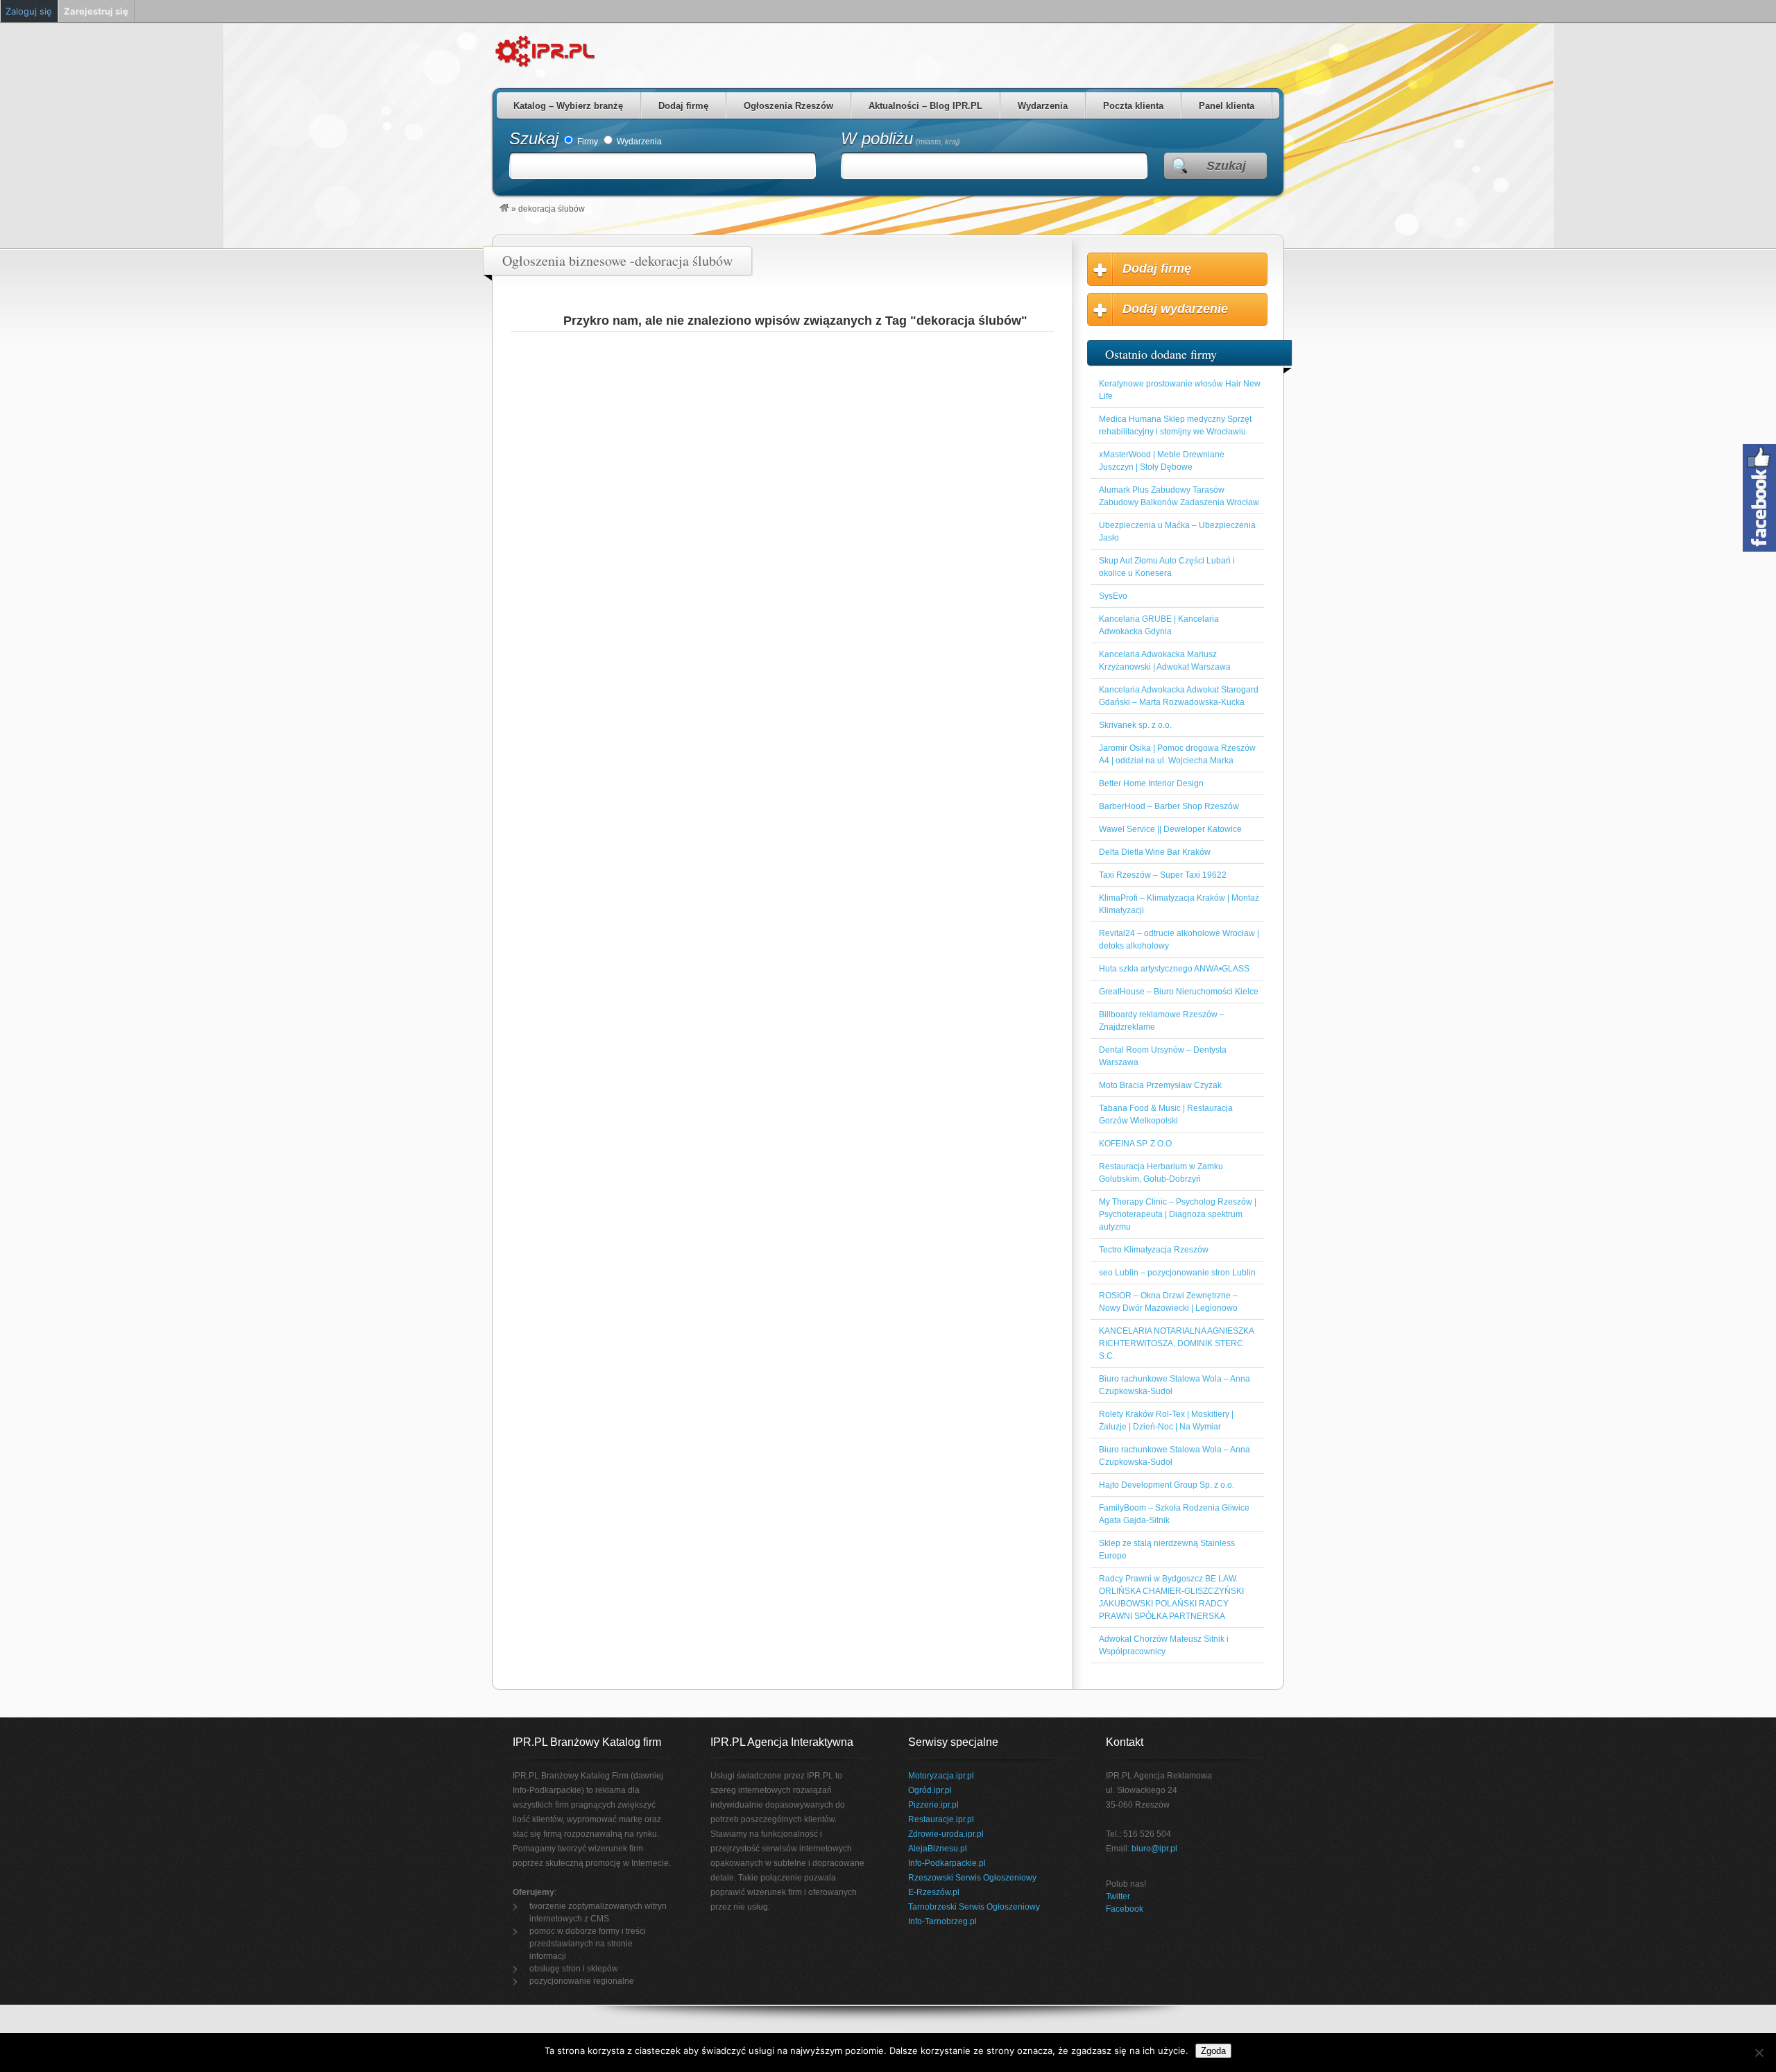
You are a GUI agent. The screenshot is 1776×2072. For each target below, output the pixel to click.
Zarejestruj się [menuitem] (96, 11)
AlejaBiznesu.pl (938, 1849)
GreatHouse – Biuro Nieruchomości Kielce (1179, 992)
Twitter (1118, 1896)
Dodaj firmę (683, 106)
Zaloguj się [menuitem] (29, 11)
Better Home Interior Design (1151, 783)
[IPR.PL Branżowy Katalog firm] (504, 209)
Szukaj (534, 138)
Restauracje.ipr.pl (941, 1819)
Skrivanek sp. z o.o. (1135, 725)
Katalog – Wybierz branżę (568, 106)
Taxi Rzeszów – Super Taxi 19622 (1163, 875)
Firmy (587, 142)
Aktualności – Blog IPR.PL (925, 106)
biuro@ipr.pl (1154, 1849)
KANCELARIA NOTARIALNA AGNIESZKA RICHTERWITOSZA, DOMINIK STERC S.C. (1176, 1343)
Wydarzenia (1043, 106)
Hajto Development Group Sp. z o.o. (1167, 1485)
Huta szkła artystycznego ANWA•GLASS (1174, 969)
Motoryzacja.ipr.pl (941, 1776)
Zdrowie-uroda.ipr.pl (946, 1834)
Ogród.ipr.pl (930, 1790)
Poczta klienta (1133, 106)
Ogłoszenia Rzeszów (788, 106)
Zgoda (1213, 2051)
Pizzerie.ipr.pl (933, 1805)
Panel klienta (1227, 106)
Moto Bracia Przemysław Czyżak (1160, 1085)
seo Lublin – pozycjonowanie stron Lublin (1177, 1273)
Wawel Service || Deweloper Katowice (1170, 829)
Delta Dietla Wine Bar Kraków (1155, 852)
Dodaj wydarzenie (1175, 309)
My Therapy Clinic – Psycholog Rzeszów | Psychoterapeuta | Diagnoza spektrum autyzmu (1178, 1214)
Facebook (1125, 1909)
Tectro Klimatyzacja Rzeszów (1154, 1250)
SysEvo (1113, 596)
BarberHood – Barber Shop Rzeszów (1169, 806)
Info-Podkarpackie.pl (947, 1863)
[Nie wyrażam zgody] (1759, 2053)
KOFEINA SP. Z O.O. (1136, 1144)
